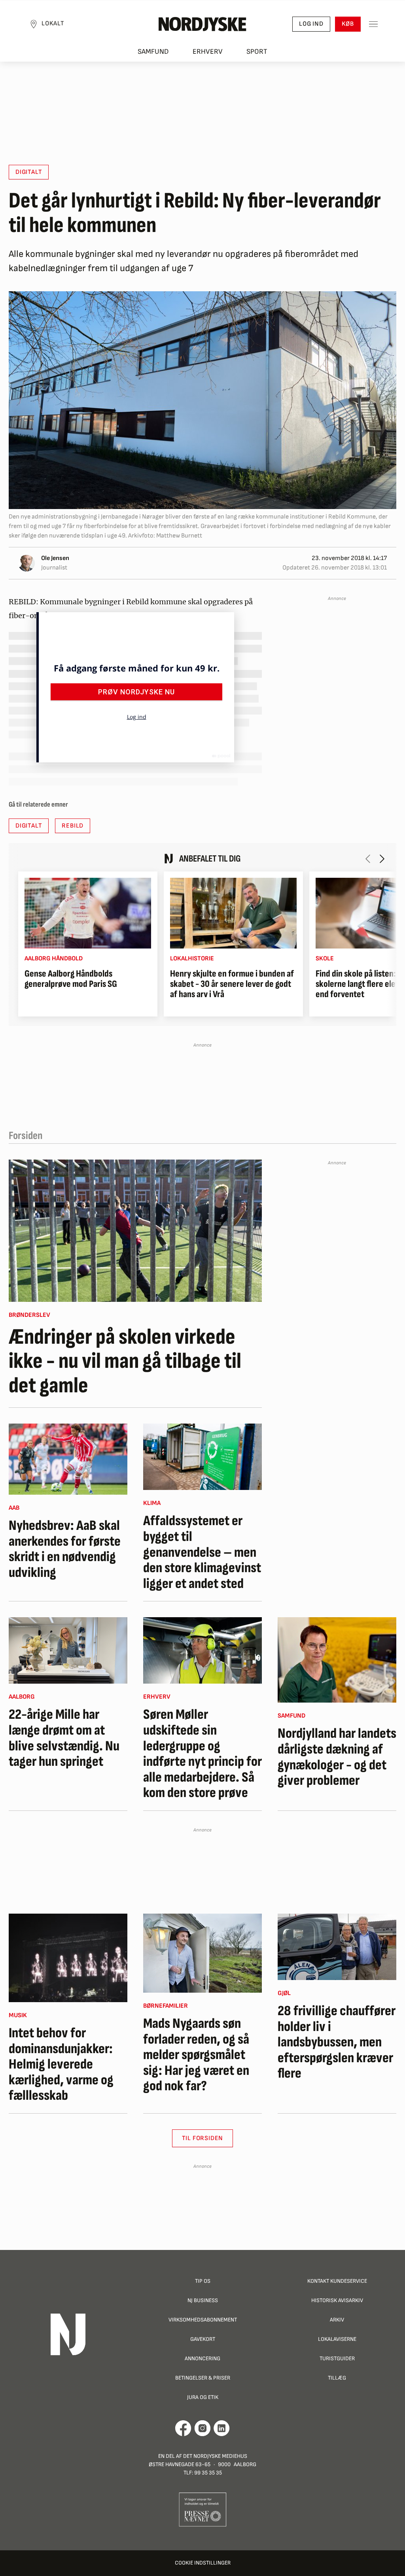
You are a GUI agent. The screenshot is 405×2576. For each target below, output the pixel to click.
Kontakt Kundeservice (337, 2281)
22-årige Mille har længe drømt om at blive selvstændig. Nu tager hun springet (64, 1738)
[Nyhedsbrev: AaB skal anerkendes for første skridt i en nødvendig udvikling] (68, 1459)
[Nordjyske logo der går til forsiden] (202, 24)
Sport (257, 52)
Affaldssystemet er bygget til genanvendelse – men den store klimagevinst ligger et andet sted (202, 1552)
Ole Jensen (55, 558)
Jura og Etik (203, 2397)
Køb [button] (348, 24)
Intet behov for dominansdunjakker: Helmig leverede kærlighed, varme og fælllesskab (61, 2065)
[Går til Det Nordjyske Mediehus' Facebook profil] (183, 2428)
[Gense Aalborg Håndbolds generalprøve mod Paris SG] (88, 913)
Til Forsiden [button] (203, 2138)
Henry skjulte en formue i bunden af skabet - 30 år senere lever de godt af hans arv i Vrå (232, 984)
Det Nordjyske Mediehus (215, 2456)
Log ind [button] (311, 24)
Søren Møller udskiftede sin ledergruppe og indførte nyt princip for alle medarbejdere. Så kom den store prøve (202, 1754)
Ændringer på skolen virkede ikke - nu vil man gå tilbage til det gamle (125, 1362)
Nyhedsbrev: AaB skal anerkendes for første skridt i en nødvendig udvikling (65, 1549)
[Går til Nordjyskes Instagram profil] (202, 2428)
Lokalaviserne (337, 2339)
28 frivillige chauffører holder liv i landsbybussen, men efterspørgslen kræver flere (337, 2042)
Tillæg (337, 2378)
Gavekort (203, 2339)
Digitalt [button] (29, 172)
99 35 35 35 (208, 2473)
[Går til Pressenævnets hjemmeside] (203, 2509)
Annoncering (202, 2358)
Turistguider (337, 2358)
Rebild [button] (73, 826)
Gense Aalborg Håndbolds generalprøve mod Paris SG (71, 979)
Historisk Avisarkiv (337, 2300)
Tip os (203, 2281)
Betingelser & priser (203, 2378)
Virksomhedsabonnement (203, 2320)
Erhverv (208, 52)
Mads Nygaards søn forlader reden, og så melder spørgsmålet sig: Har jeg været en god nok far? (196, 2055)
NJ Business (203, 2300)
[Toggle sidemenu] (373, 24)
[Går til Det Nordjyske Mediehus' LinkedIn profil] (222, 2428)
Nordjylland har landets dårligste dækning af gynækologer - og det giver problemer (337, 1757)
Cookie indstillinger (203, 2563)
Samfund (153, 52)
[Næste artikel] (382, 859)
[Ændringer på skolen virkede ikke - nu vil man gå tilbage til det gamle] (135, 1231)
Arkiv (337, 2320)
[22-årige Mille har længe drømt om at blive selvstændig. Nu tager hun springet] (68, 1650)
